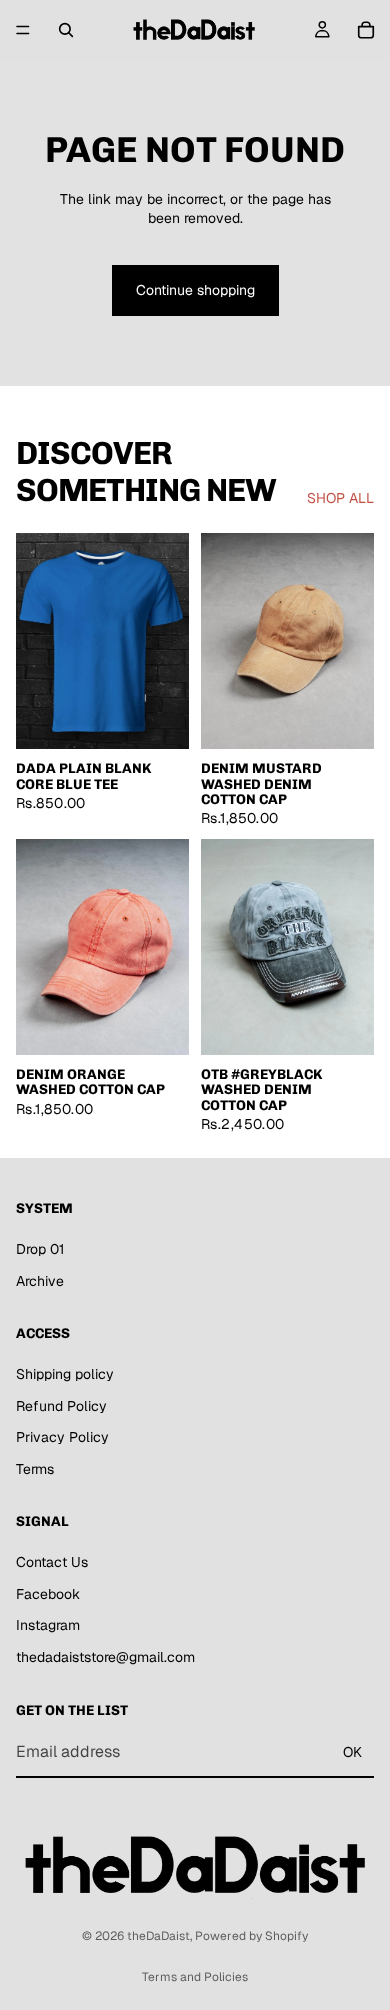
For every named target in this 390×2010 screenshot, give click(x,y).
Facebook (48, 1594)
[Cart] (366, 30)
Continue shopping (195, 290)
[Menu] (23, 30)
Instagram (48, 1625)
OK (352, 1752)
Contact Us (52, 1562)
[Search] (66, 30)
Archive (40, 1281)
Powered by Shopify (251, 1936)
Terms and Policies (195, 1977)
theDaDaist (158, 1936)
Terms (35, 1469)
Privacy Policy (62, 1437)
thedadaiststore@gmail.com (105, 1657)
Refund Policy (61, 1406)
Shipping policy (65, 1374)
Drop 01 (40, 1249)
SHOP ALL (340, 498)
